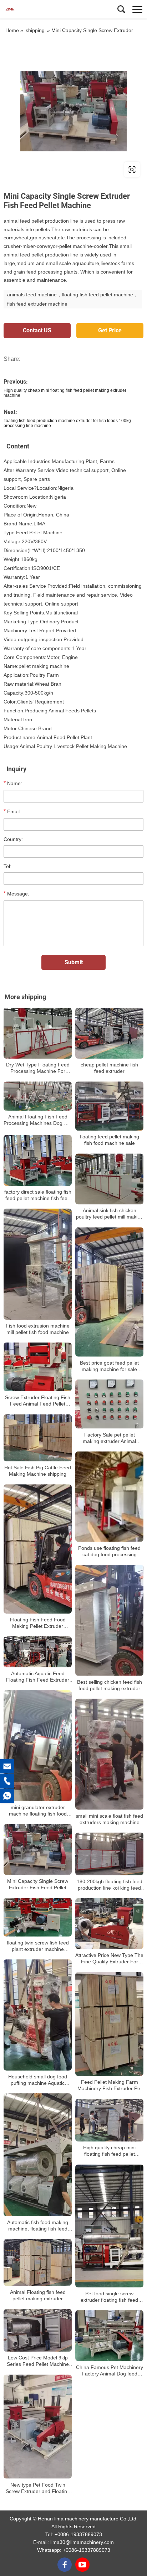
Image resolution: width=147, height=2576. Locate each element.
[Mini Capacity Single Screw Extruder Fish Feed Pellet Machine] (38, 1849)
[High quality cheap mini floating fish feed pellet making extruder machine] (109, 2120)
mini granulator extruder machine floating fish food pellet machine (38, 1810)
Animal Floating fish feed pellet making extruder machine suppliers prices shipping (38, 2295)
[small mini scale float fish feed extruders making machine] (109, 1754)
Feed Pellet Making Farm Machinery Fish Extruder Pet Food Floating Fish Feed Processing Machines (110, 2085)
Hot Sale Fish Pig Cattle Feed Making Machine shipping (38, 1471)
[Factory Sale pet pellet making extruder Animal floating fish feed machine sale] (109, 1404)
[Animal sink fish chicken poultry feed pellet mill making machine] (109, 1179)
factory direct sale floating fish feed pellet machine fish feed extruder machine (38, 1195)
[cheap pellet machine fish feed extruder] (109, 1033)
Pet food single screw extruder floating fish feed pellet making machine (109, 2297)
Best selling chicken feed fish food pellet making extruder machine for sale (110, 1685)
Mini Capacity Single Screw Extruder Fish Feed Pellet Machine (38, 1884)
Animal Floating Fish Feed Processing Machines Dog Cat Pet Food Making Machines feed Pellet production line (38, 1120)
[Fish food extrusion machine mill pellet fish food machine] (38, 1264)
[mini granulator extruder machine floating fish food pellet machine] (38, 1746)
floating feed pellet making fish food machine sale (110, 1140)
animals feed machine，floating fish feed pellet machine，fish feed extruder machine (73, 299)
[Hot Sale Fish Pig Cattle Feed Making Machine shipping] (38, 1438)
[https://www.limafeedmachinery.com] (73, 111)
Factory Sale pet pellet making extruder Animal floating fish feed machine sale (110, 1438)
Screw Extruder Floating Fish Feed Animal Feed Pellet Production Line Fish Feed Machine (38, 1401)
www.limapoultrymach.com (47, 169)
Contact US (37, 330)
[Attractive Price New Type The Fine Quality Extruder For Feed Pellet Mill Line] (109, 1924)
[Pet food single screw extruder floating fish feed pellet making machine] (109, 2226)
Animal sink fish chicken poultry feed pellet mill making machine (110, 1214)
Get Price (110, 330)
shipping (35, 30)
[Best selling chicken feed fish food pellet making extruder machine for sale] (109, 1620)
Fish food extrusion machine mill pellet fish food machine (38, 1329)
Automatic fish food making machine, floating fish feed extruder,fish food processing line (38, 2226)
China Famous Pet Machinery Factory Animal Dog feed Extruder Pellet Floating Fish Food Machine (110, 2371)
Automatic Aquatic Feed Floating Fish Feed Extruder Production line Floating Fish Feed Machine (38, 1677)
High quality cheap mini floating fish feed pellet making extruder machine (109, 2151)
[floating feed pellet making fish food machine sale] (109, 1106)
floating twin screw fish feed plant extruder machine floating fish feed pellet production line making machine (38, 1946)
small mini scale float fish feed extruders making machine (109, 1819)
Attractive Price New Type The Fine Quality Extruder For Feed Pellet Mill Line (109, 1959)
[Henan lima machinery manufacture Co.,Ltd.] (37, 9)
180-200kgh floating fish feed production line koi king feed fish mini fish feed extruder (110, 1885)
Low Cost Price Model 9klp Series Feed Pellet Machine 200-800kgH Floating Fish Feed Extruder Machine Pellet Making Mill (38, 2361)
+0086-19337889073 (78, 2534)
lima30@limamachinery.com (82, 2542)
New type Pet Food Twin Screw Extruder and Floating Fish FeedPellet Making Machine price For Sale (38, 2488)
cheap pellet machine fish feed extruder (109, 1068)
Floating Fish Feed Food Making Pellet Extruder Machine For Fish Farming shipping (38, 1623)
